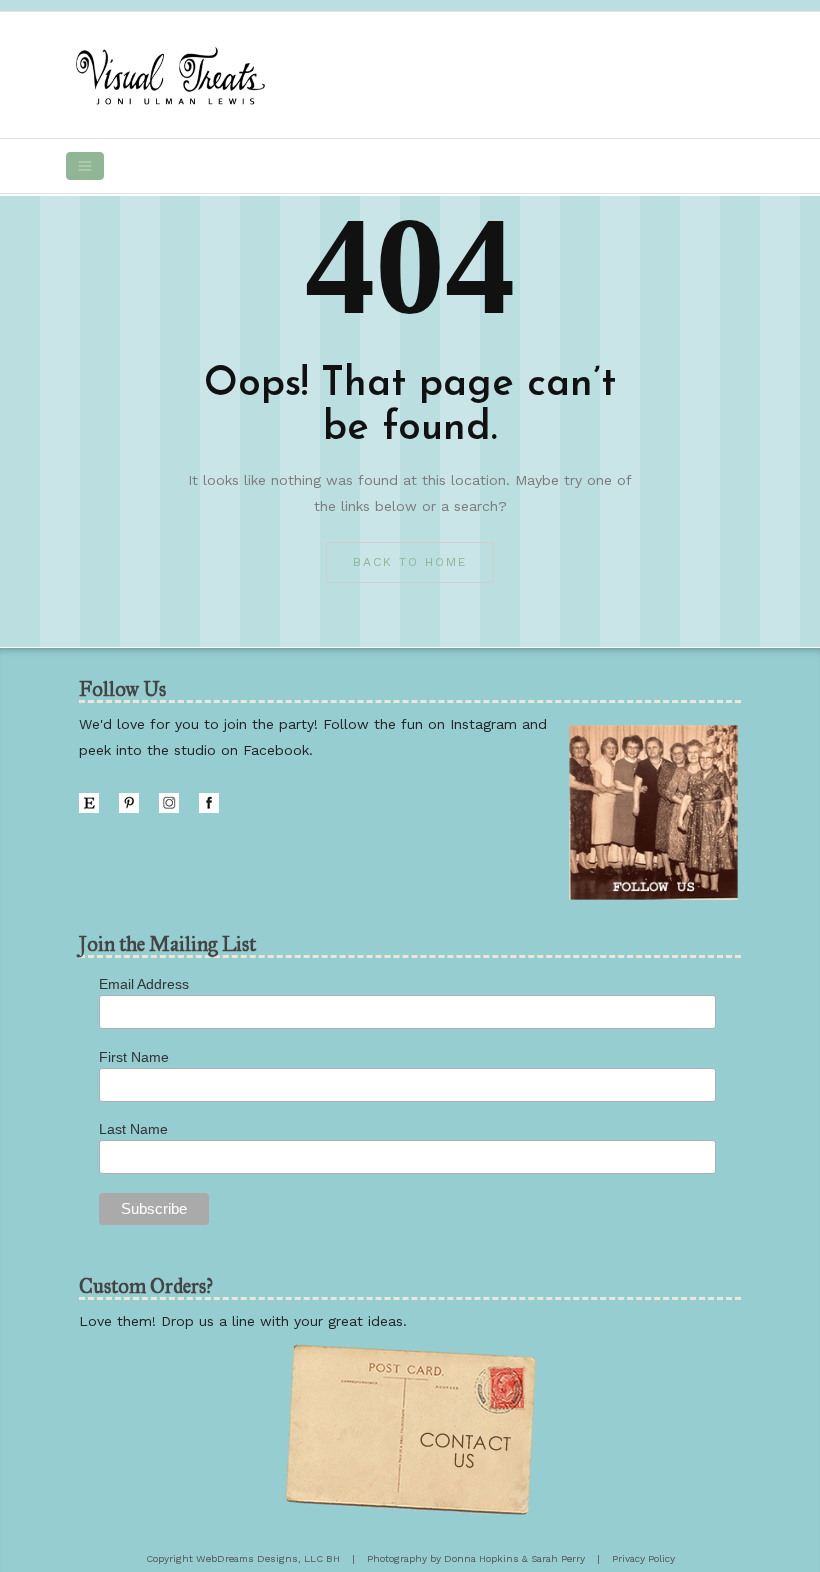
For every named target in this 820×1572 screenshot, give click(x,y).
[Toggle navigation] (85, 166)
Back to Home (410, 562)
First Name (134, 1057)
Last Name (133, 1129)
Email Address (144, 984)
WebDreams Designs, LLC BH (268, 1558)
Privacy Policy (643, 1558)
